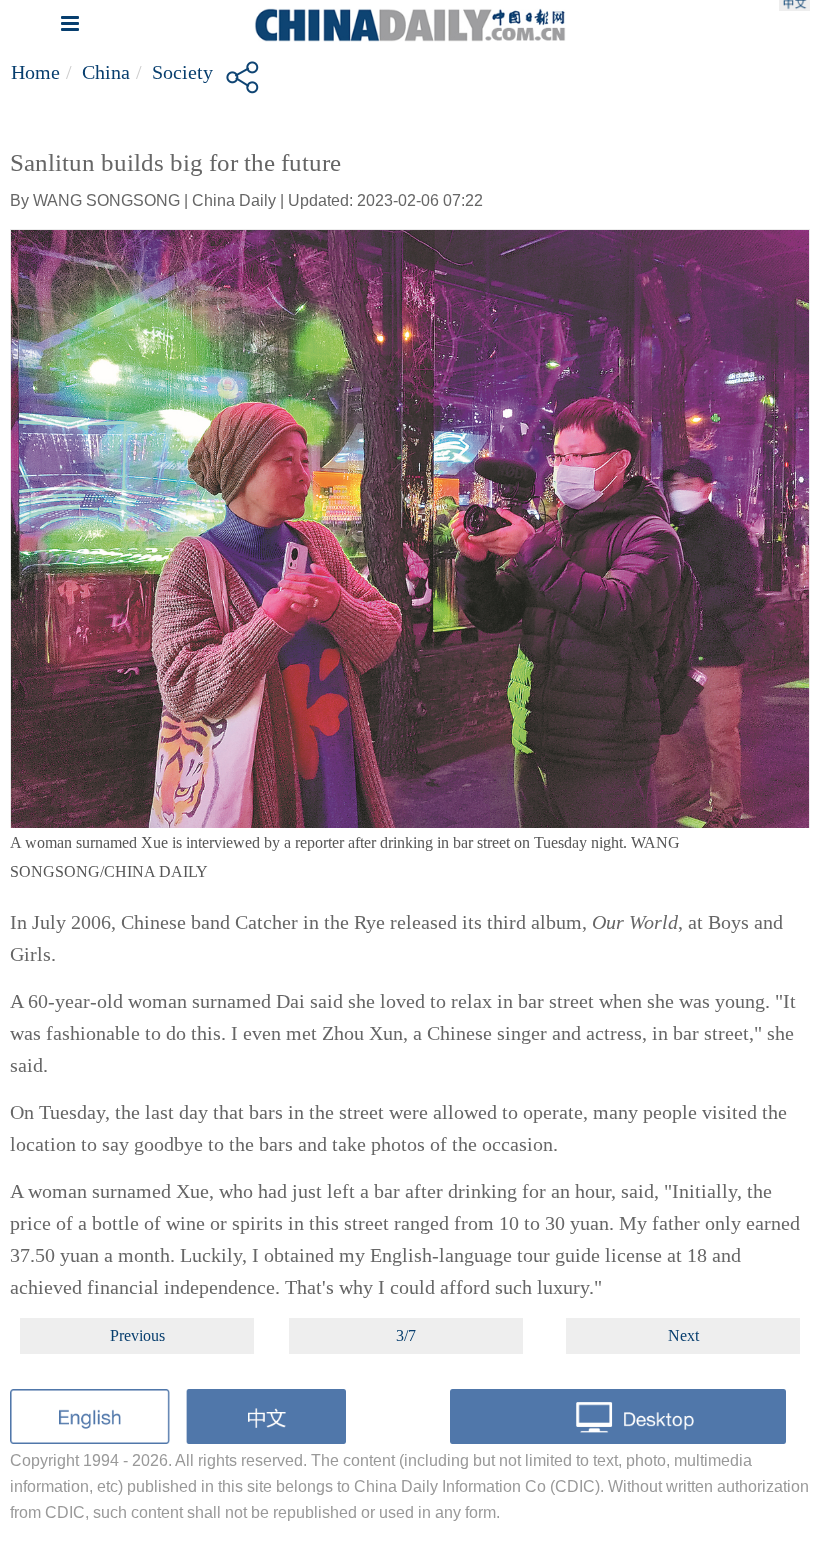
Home (35, 72)
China (106, 72)
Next (683, 1335)
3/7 (406, 1335)
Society (182, 72)
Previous (137, 1335)
